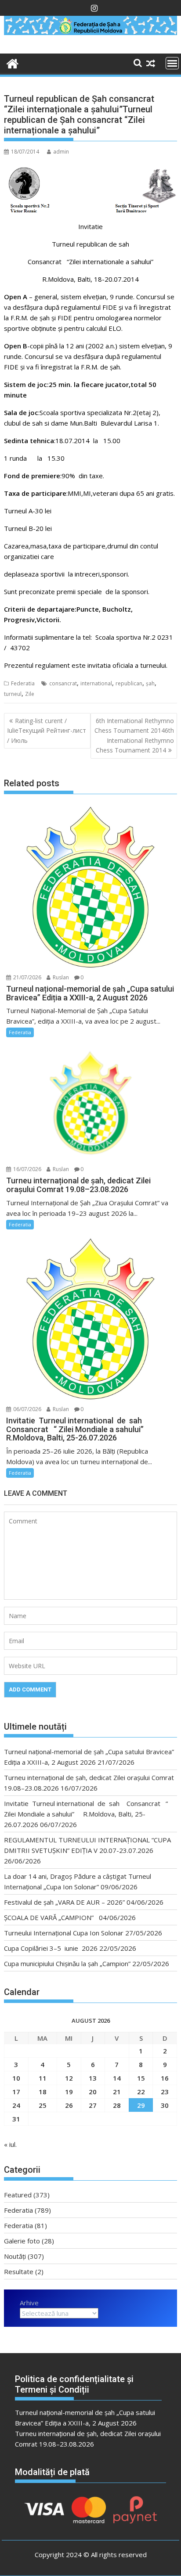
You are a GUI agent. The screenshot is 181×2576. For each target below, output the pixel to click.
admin (61, 152)
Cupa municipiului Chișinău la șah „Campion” (67, 1963)
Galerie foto (22, 2241)
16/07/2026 (27, 1169)
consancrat (63, 683)
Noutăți (15, 2256)
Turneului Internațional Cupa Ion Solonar (64, 1933)
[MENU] (172, 63)
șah (150, 683)
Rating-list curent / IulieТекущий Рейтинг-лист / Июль (47, 731)
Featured (18, 2195)
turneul (13, 694)
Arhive (29, 2303)
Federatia (23, 683)
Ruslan (60, 977)
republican (129, 683)
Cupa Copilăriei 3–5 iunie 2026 (51, 1948)
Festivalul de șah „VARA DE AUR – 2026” (64, 1902)
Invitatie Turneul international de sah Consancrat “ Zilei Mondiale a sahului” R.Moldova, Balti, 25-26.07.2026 (86, 1814)
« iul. (10, 2144)
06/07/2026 (27, 1409)
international (96, 683)
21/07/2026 (27, 977)
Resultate (19, 2271)
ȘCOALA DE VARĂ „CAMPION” (51, 1917)
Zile (30, 694)
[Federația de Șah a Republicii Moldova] (90, 32)
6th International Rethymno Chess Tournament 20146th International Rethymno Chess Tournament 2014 (134, 735)
